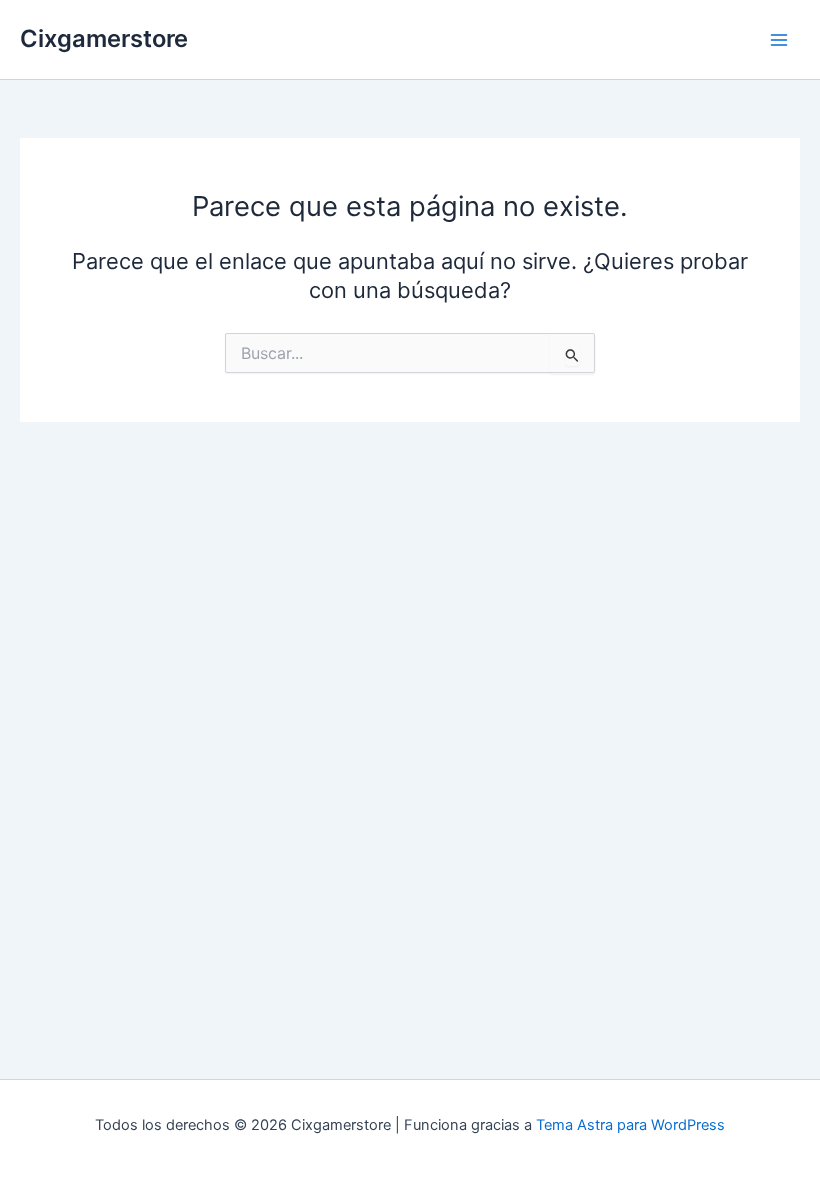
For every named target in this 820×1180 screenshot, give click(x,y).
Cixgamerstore (104, 38)
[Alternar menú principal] (779, 40)
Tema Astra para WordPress (630, 1125)
